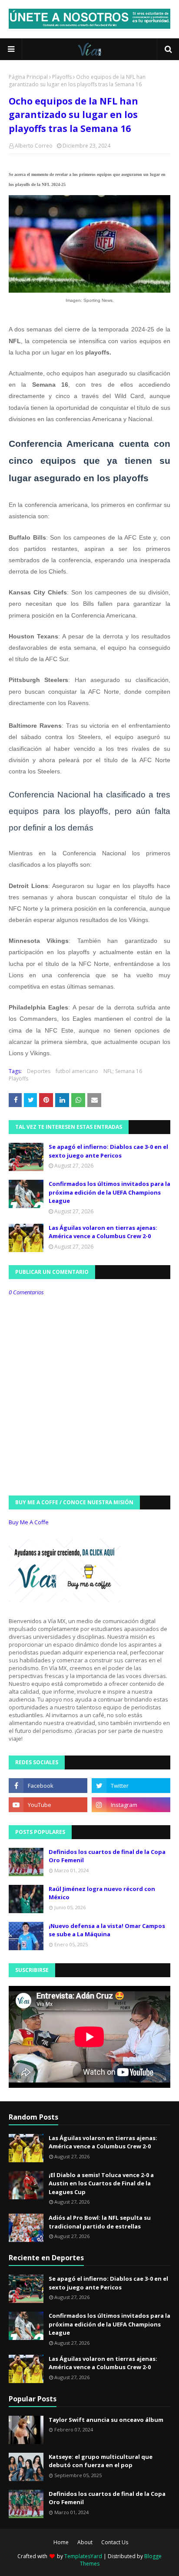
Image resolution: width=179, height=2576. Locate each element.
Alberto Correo (34, 146)
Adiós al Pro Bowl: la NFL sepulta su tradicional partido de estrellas (100, 2222)
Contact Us (115, 2542)
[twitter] (131, 1786)
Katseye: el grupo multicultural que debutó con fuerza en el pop (101, 2461)
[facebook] (48, 1786)
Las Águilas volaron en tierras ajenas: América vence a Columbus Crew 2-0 (103, 1232)
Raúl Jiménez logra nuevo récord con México (102, 1893)
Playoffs (62, 77)
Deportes (39, 1071)
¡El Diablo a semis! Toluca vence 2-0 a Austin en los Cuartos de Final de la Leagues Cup (101, 2183)
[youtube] (48, 1805)
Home (61, 2542)
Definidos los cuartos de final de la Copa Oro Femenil (107, 1856)
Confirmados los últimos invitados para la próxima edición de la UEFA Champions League (109, 1192)
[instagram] (131, 1805)
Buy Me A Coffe (29, 1522)
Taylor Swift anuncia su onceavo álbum (106, 2420)
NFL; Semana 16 (123, 1071)
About (85, 2542)
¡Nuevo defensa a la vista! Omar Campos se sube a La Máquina (107, 1930)
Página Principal (28, 77)
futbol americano (77, 1071)
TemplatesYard (83, 2556)
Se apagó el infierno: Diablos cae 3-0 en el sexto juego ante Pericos (108, 1151)
